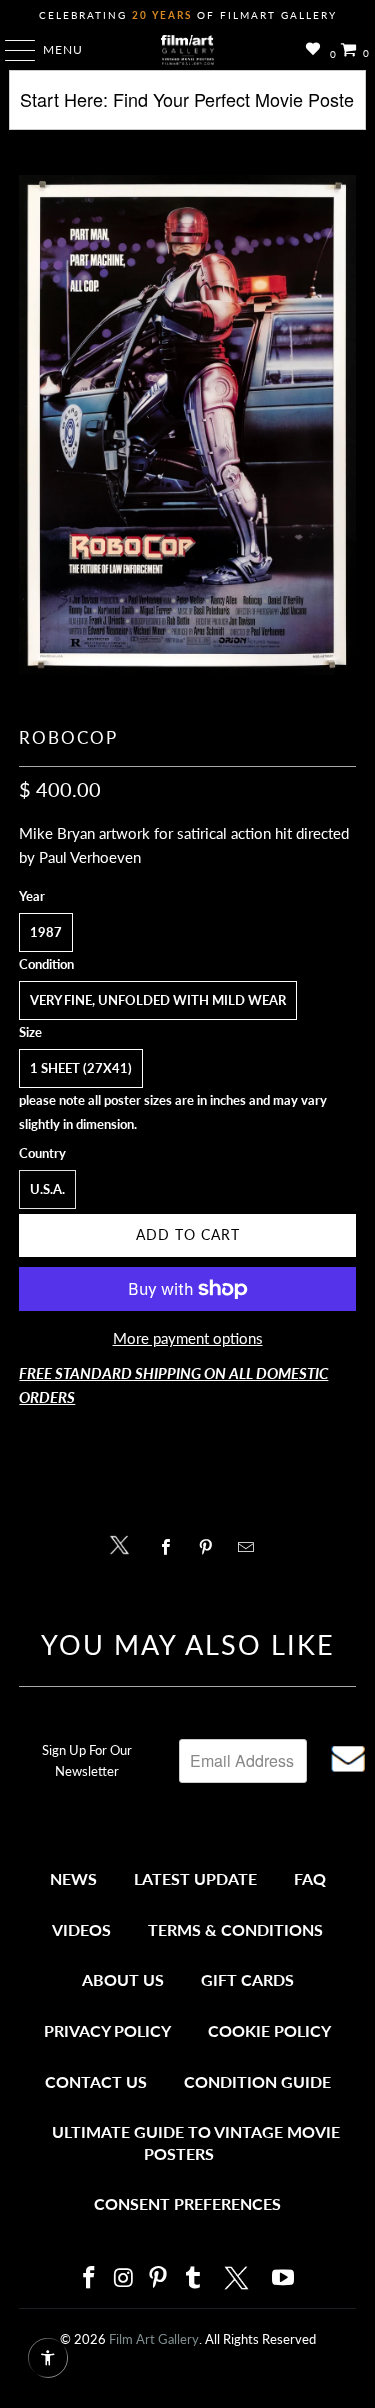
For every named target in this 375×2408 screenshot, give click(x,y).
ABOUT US (123, 1979)
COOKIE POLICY (269, 2030)
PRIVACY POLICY (107, 2030)
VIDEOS (81, 1929)
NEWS (73, 1878)
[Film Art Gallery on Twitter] (239, 2278)
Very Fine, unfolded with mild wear (158, 1000)
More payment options (188, 1338)
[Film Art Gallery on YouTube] (284, 2278)
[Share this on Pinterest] (211, 1547)
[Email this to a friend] (251, 1547)
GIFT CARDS (247, 1979)
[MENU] (10, 50)
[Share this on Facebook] (171, 1547)
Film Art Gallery (154, 2339)
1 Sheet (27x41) (81, 1068)
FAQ (310, 1878)
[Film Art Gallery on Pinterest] (159, 2278)
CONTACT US (96, 2081)
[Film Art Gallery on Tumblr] (194, 2278)
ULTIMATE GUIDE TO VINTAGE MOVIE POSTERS (196, 2142)
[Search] (187, 107)
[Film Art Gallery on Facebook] (90, 2278)
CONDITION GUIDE (257, 2081)
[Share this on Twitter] (124, 1543)
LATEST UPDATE (195, 1878)
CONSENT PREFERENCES (187, 2203)
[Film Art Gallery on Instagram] (124, 2278)
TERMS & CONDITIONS (235, 1929)
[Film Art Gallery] (188, 50)
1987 (46, 932)
